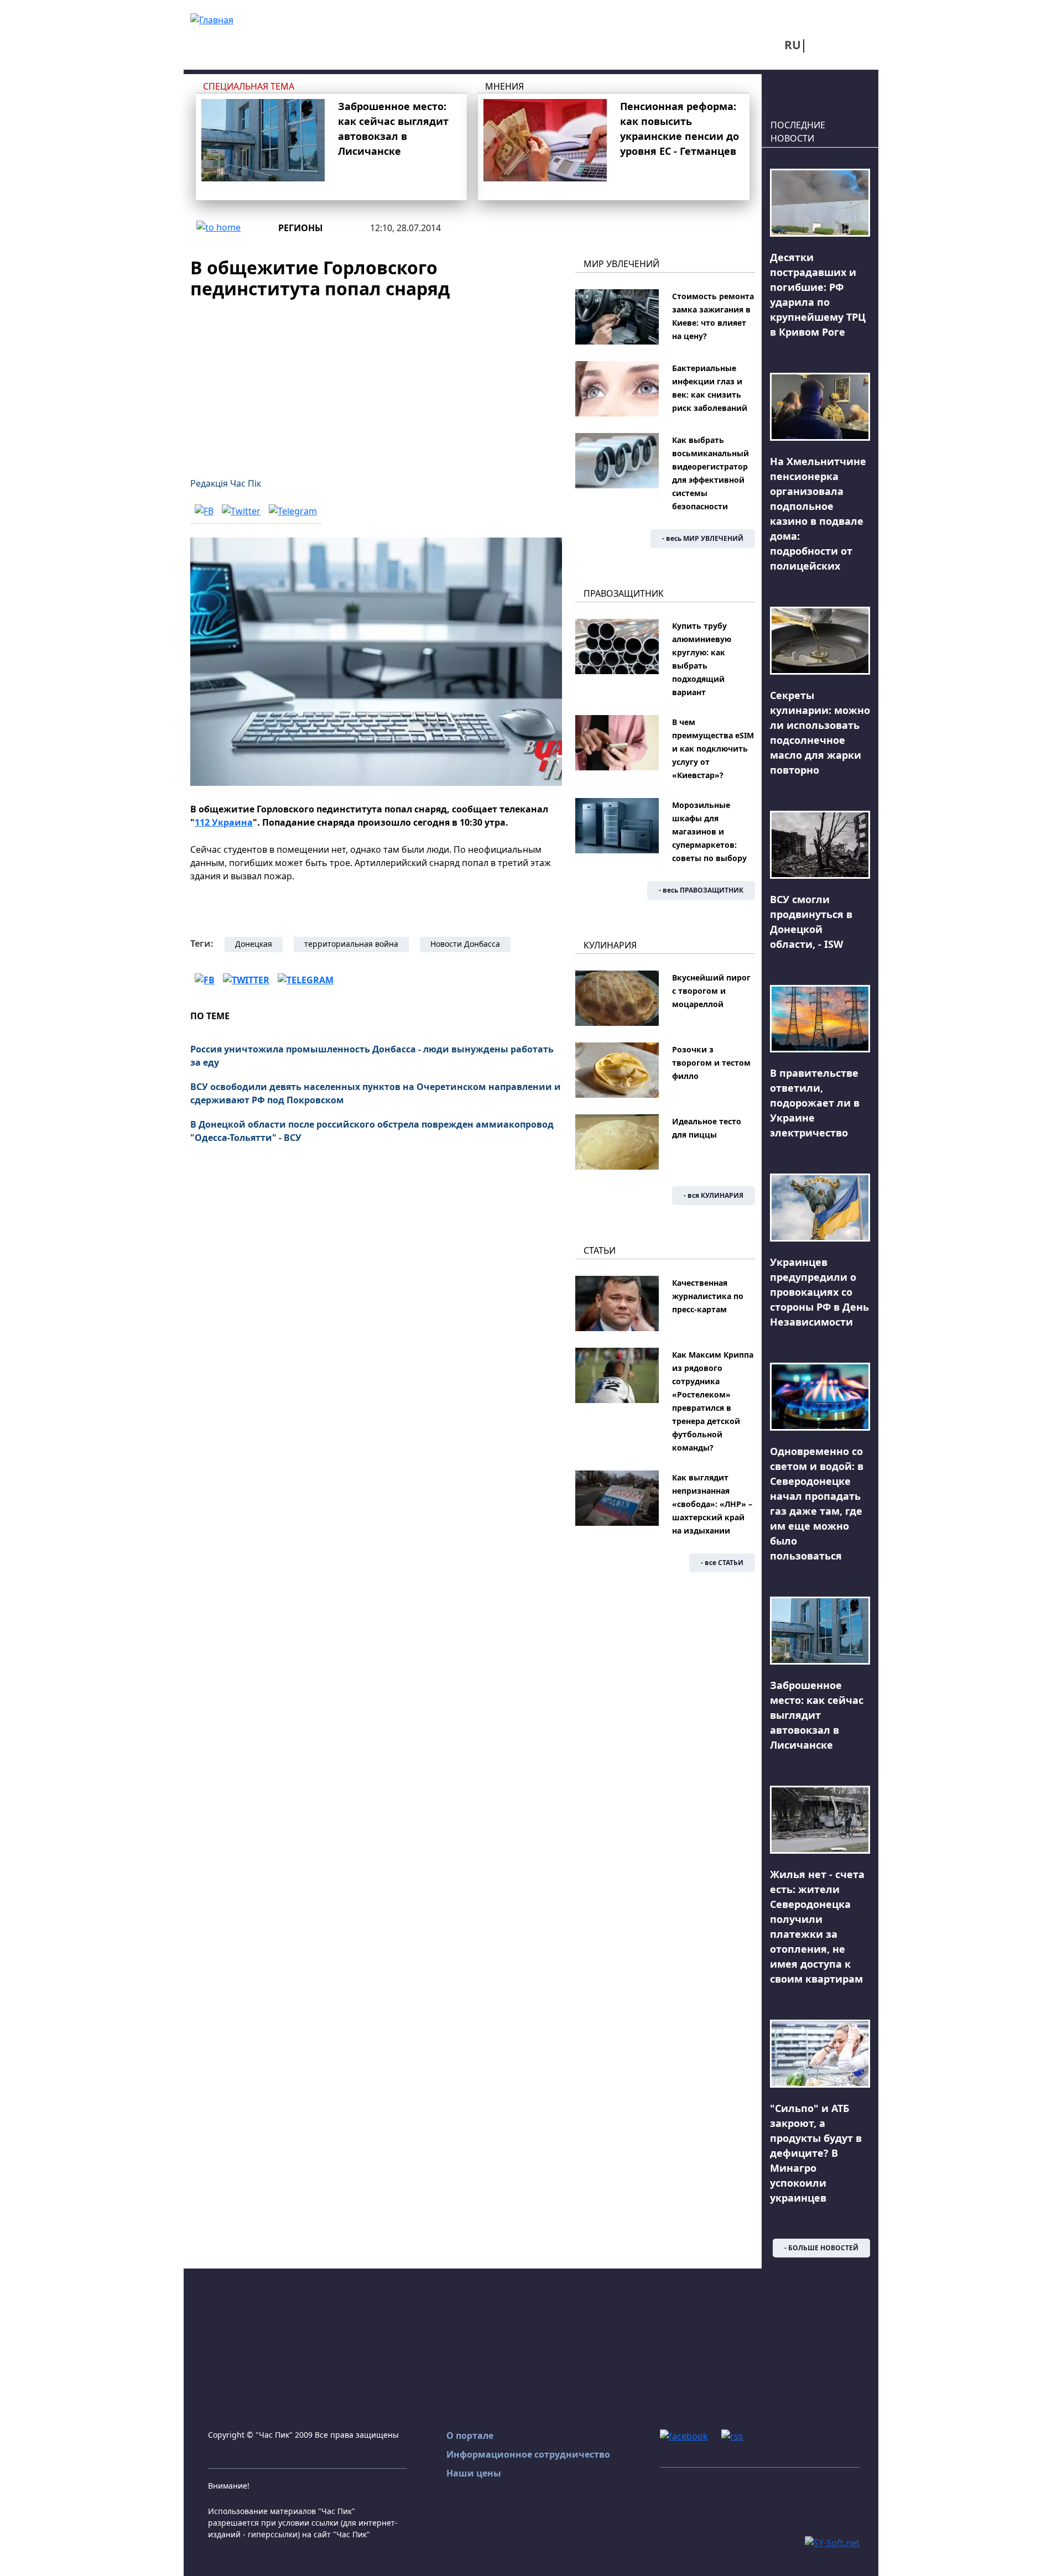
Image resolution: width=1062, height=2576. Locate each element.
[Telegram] (293, 511)
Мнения (504, 86)
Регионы (301, 228)
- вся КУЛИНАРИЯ (714, 1195)
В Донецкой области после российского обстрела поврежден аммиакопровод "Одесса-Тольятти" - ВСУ (372, 1131)
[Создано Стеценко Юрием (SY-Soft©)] (832, 2542)
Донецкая (254, 944)
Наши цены (474, 2473)
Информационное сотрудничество (528, 2454)
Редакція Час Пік (226, 483)
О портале (470, 2436)
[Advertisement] (376, 382)
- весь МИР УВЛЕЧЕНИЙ (703, 538)
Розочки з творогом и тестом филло (711, 1063)
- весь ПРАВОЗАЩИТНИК (701, 890)
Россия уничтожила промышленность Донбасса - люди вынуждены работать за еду (372, 1056)
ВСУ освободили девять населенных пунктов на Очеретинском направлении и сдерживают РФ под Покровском (376, 1093)
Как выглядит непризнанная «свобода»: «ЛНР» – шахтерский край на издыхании (712, 1504)
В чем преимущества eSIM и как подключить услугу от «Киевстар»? (713, 749)
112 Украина (224, 822)
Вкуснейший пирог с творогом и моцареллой (711, 991)
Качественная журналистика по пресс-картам (708, 1296)
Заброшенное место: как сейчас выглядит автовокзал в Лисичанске (817, 1715)
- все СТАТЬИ (722, 1563)
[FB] (204, 511)
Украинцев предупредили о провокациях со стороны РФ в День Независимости (819, 1292)
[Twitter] (241, 511)
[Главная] (212, 19)
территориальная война (351, 944)
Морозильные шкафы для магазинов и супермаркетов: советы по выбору (709, 831)
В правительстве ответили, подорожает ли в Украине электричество (815, 1103)
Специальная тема (249, 86)
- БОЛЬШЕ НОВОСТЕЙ (821, 2248)
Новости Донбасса (465, 944)
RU (793, 45)
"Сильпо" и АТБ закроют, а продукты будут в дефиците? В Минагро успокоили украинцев (816, 2153)
